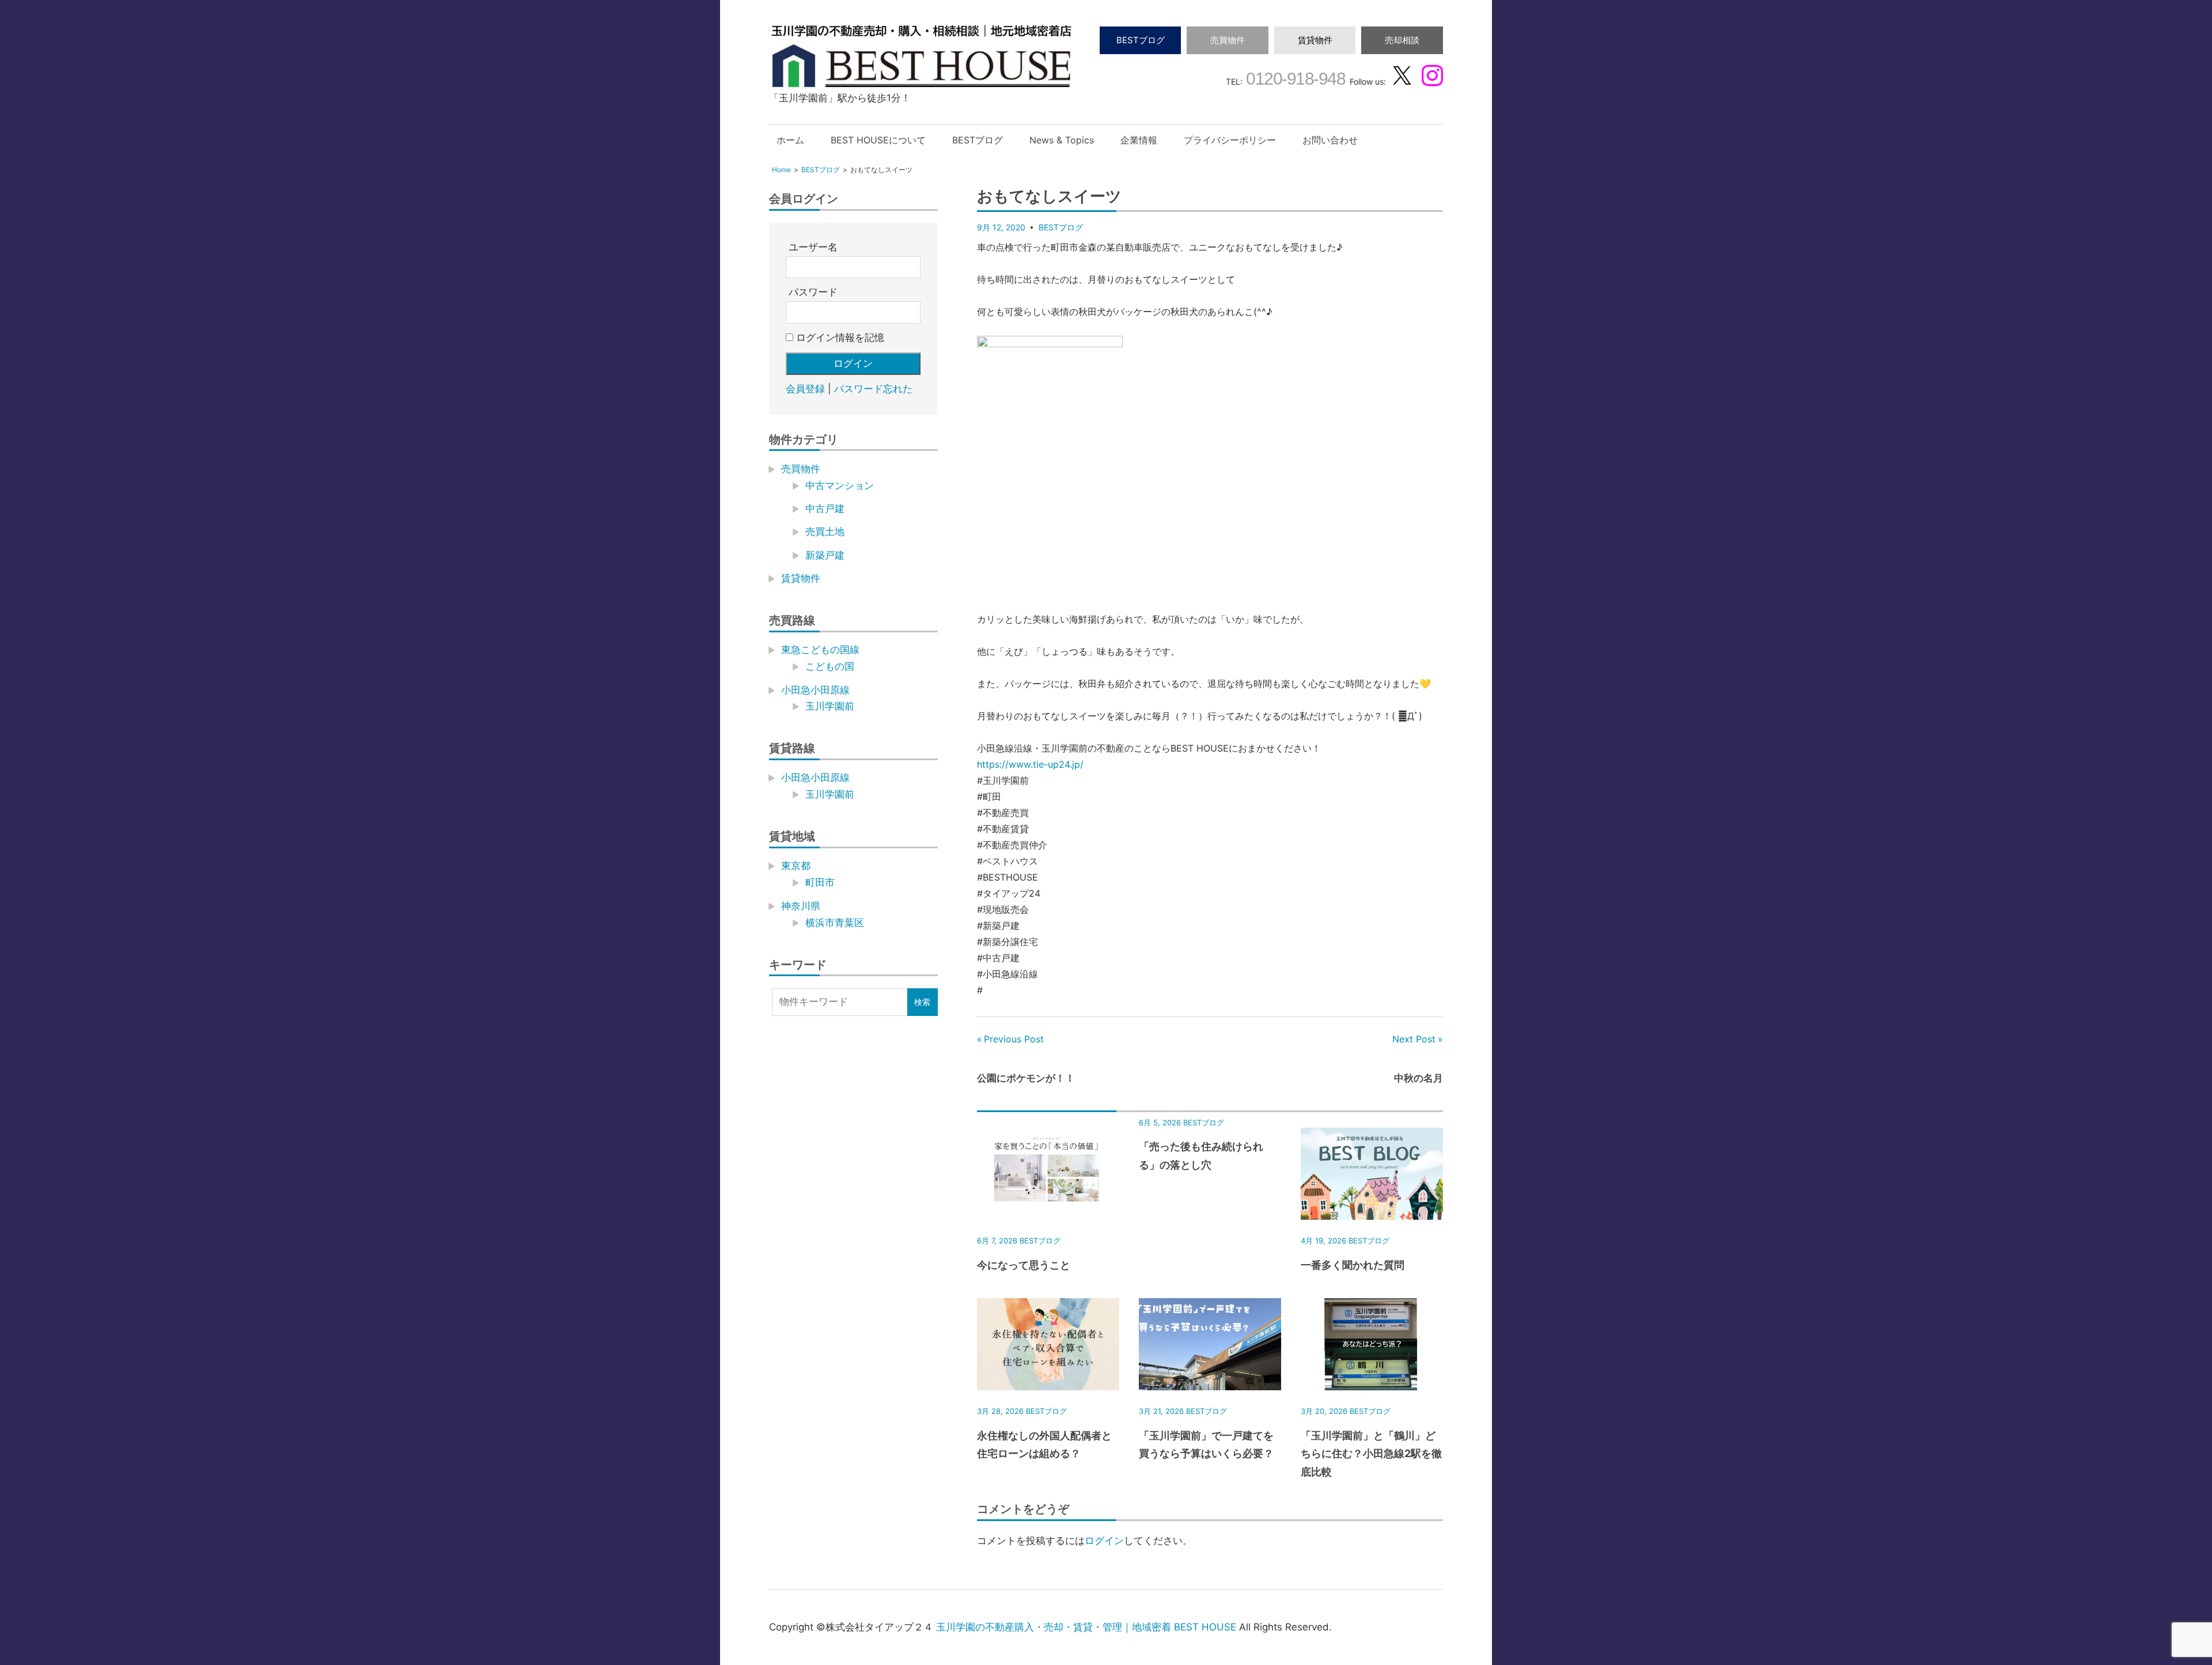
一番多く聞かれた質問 (1353, 1265)
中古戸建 (825, 509)
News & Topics (1062, 140)
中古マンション (840, 486)
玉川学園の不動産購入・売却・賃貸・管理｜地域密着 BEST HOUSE (1086, 1627)
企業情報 (1139, 140)
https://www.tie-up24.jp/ (1030, 764)
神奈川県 (801, 906)
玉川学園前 (830, 706)
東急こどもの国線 (820, 650)
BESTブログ (1141, 40)
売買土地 (825, 532)
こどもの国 (830, 666)
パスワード (813, 292)
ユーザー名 (813, 247)
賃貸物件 (1315, 40)
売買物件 (1228, 40)
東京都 (796, 866)
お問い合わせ (1330, 140)
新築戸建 (825, 555)
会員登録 (805, 389)
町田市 (820, 882)
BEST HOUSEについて (878, 140)
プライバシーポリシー (1230, 140)
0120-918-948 (1294, 79)
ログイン (1104, 1541)
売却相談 (1402, 40)
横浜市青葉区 (835, 923)
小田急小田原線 (815, 690)
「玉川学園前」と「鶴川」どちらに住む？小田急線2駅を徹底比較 (1371, 1454)
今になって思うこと (1024, 1265)
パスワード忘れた (873, 389)
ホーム (790, 140)
